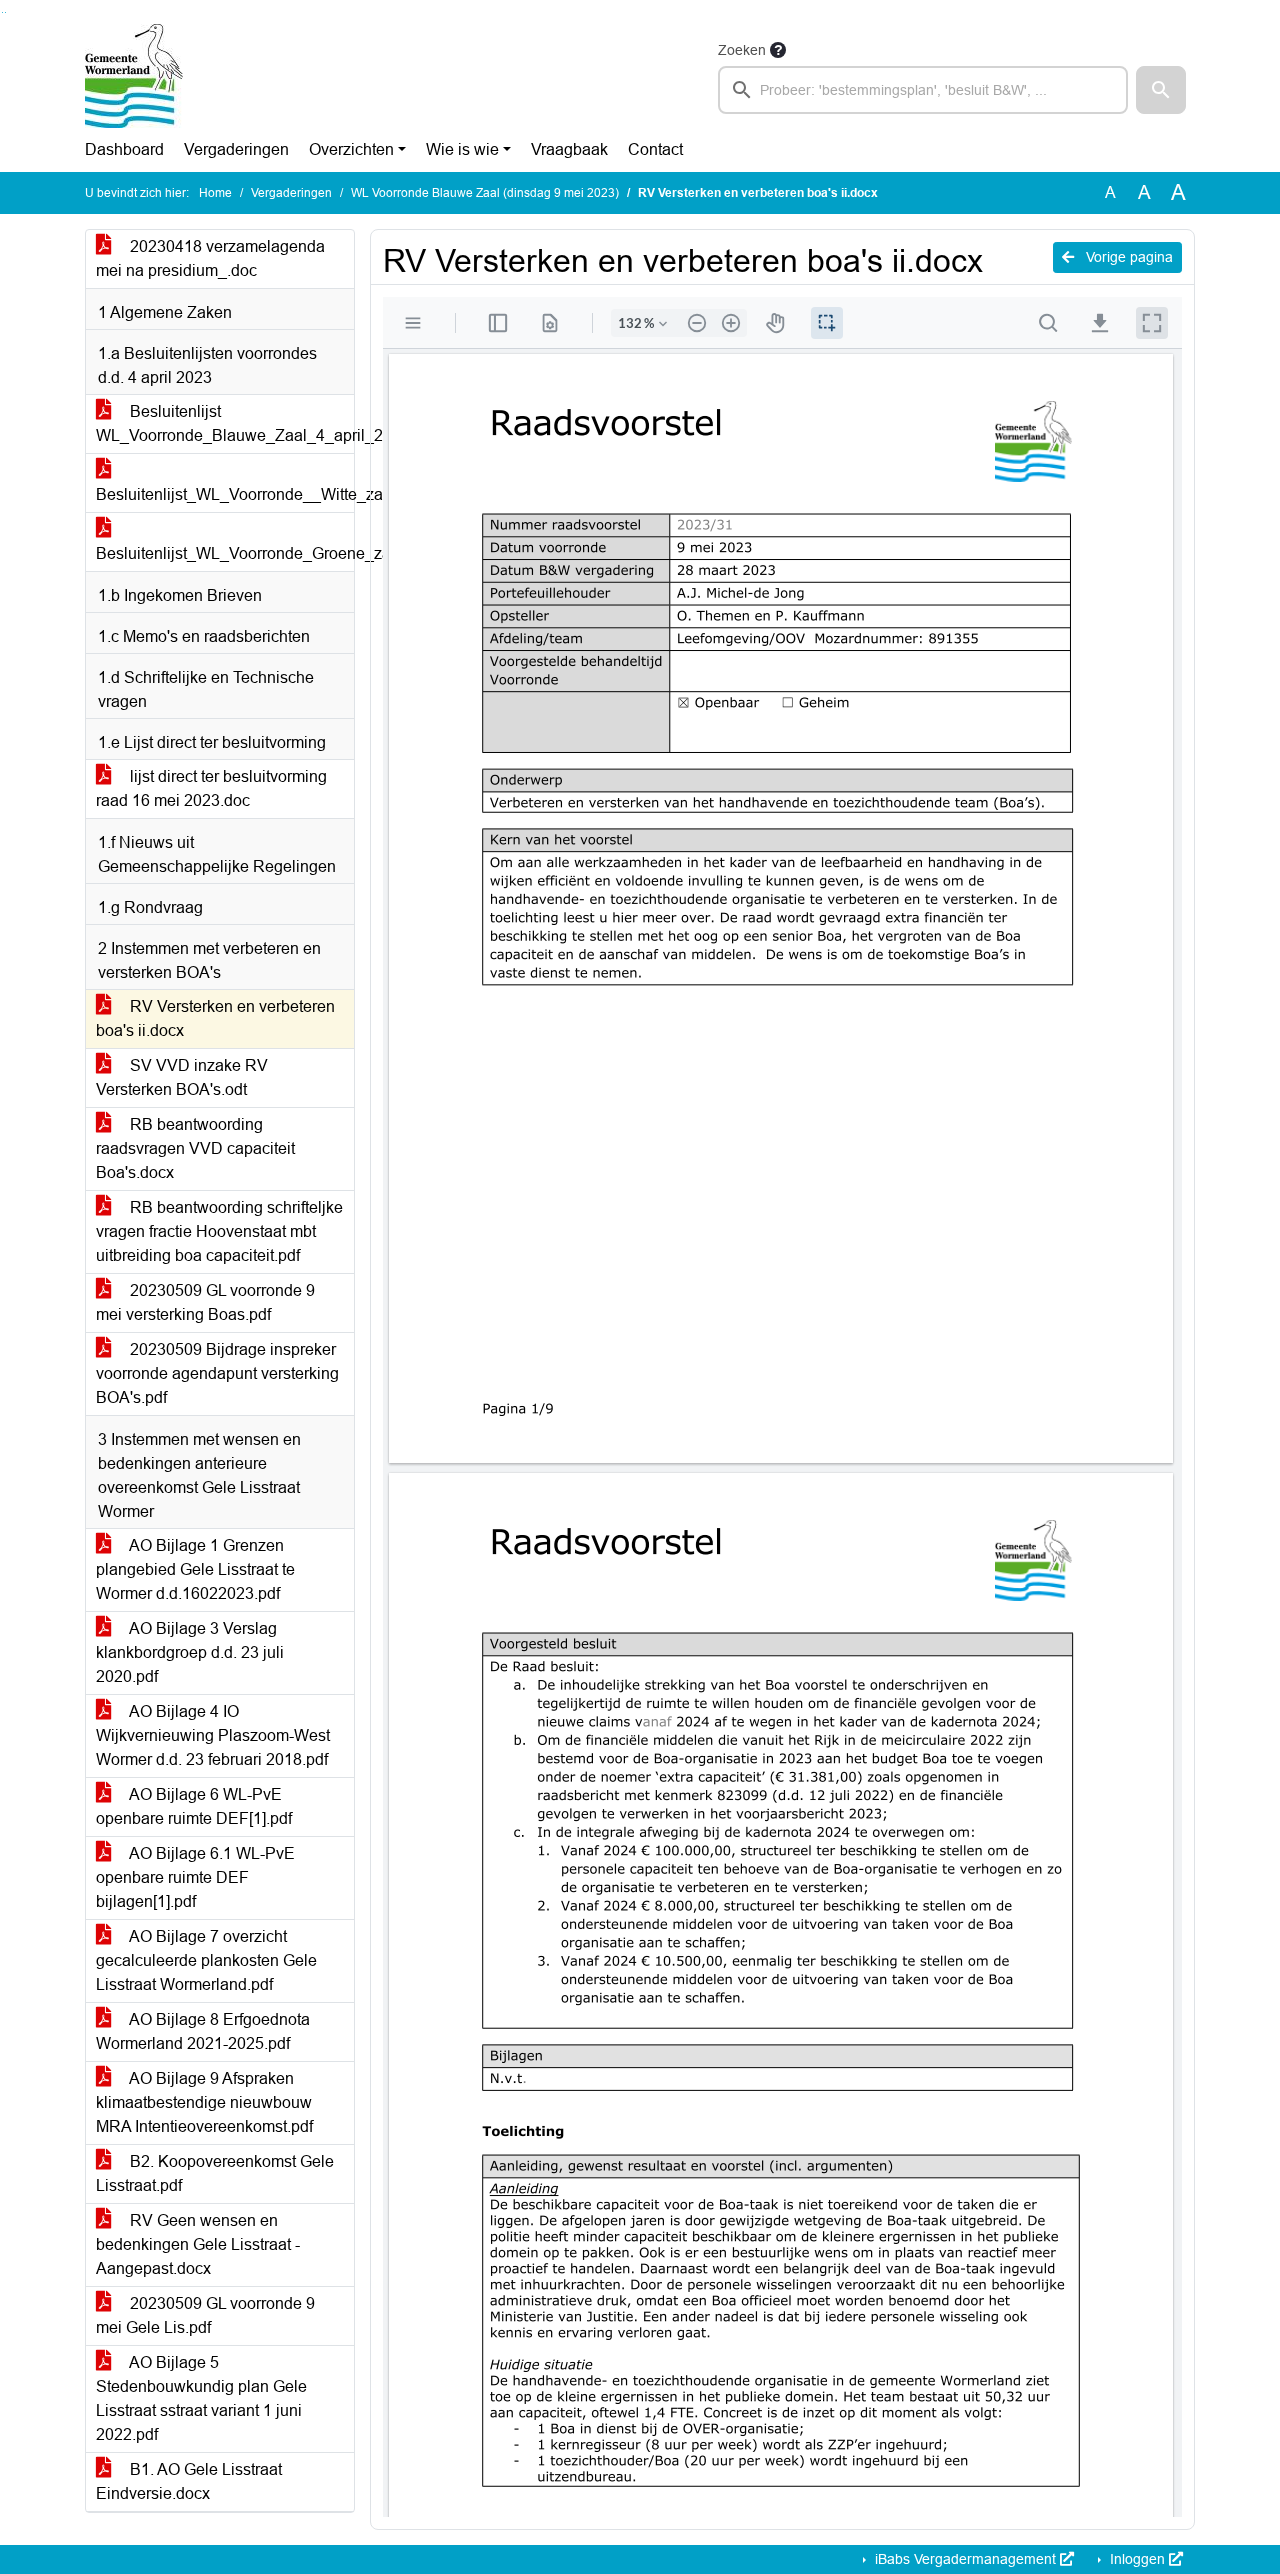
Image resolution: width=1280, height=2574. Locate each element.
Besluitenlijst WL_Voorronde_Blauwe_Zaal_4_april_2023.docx (225, 423)
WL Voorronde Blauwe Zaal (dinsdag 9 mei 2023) (485, 193)
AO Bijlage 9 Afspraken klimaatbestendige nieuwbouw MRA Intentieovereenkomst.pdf (204, 2102)
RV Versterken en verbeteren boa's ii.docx (215, 1018)
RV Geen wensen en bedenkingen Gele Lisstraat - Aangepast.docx (198, 2244)
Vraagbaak (569, 149)
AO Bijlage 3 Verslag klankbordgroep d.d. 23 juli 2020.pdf (190, 1652)
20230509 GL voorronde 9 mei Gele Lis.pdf (205, 2315)
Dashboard (124, 149)
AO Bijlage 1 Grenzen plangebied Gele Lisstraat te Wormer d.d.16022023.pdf (195, 1569)
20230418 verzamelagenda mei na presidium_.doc (210, 258)
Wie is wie (462, 149)
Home (215, 193)
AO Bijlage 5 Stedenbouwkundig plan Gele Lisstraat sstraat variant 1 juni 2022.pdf (201, 2398)
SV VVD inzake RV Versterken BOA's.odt (182, 1077)
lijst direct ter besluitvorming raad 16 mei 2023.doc (211, 788)
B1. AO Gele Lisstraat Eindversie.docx (189, 2481)
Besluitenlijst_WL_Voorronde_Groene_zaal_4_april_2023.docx (225, 553)
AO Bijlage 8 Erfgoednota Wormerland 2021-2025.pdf (203, 2031)
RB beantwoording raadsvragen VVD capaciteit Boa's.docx (195, 1148)
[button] (1161, 90)
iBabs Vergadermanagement (965, 2559)
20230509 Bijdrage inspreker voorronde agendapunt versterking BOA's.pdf (217, 1373)
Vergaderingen (236, 149)
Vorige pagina (1127, 257)
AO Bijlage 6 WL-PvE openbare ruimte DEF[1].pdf (194, 1806)
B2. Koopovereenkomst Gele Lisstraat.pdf (215, 2173)
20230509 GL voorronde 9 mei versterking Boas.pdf (205, 1302)
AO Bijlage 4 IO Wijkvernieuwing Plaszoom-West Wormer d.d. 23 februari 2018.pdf (213, 1735)
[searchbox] (923, 90)
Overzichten (351, 149)
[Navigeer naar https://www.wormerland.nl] (134, 76)
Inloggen (1137, 2559)
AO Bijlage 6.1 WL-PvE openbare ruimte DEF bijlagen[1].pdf (195, 1877)
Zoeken (742, 50)
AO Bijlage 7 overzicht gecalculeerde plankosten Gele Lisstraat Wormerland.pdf (206, 1960)
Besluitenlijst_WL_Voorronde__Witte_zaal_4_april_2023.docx (225, 494)
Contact (655, 149)
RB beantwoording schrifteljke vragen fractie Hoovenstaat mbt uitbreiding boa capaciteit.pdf (219, 1231)
